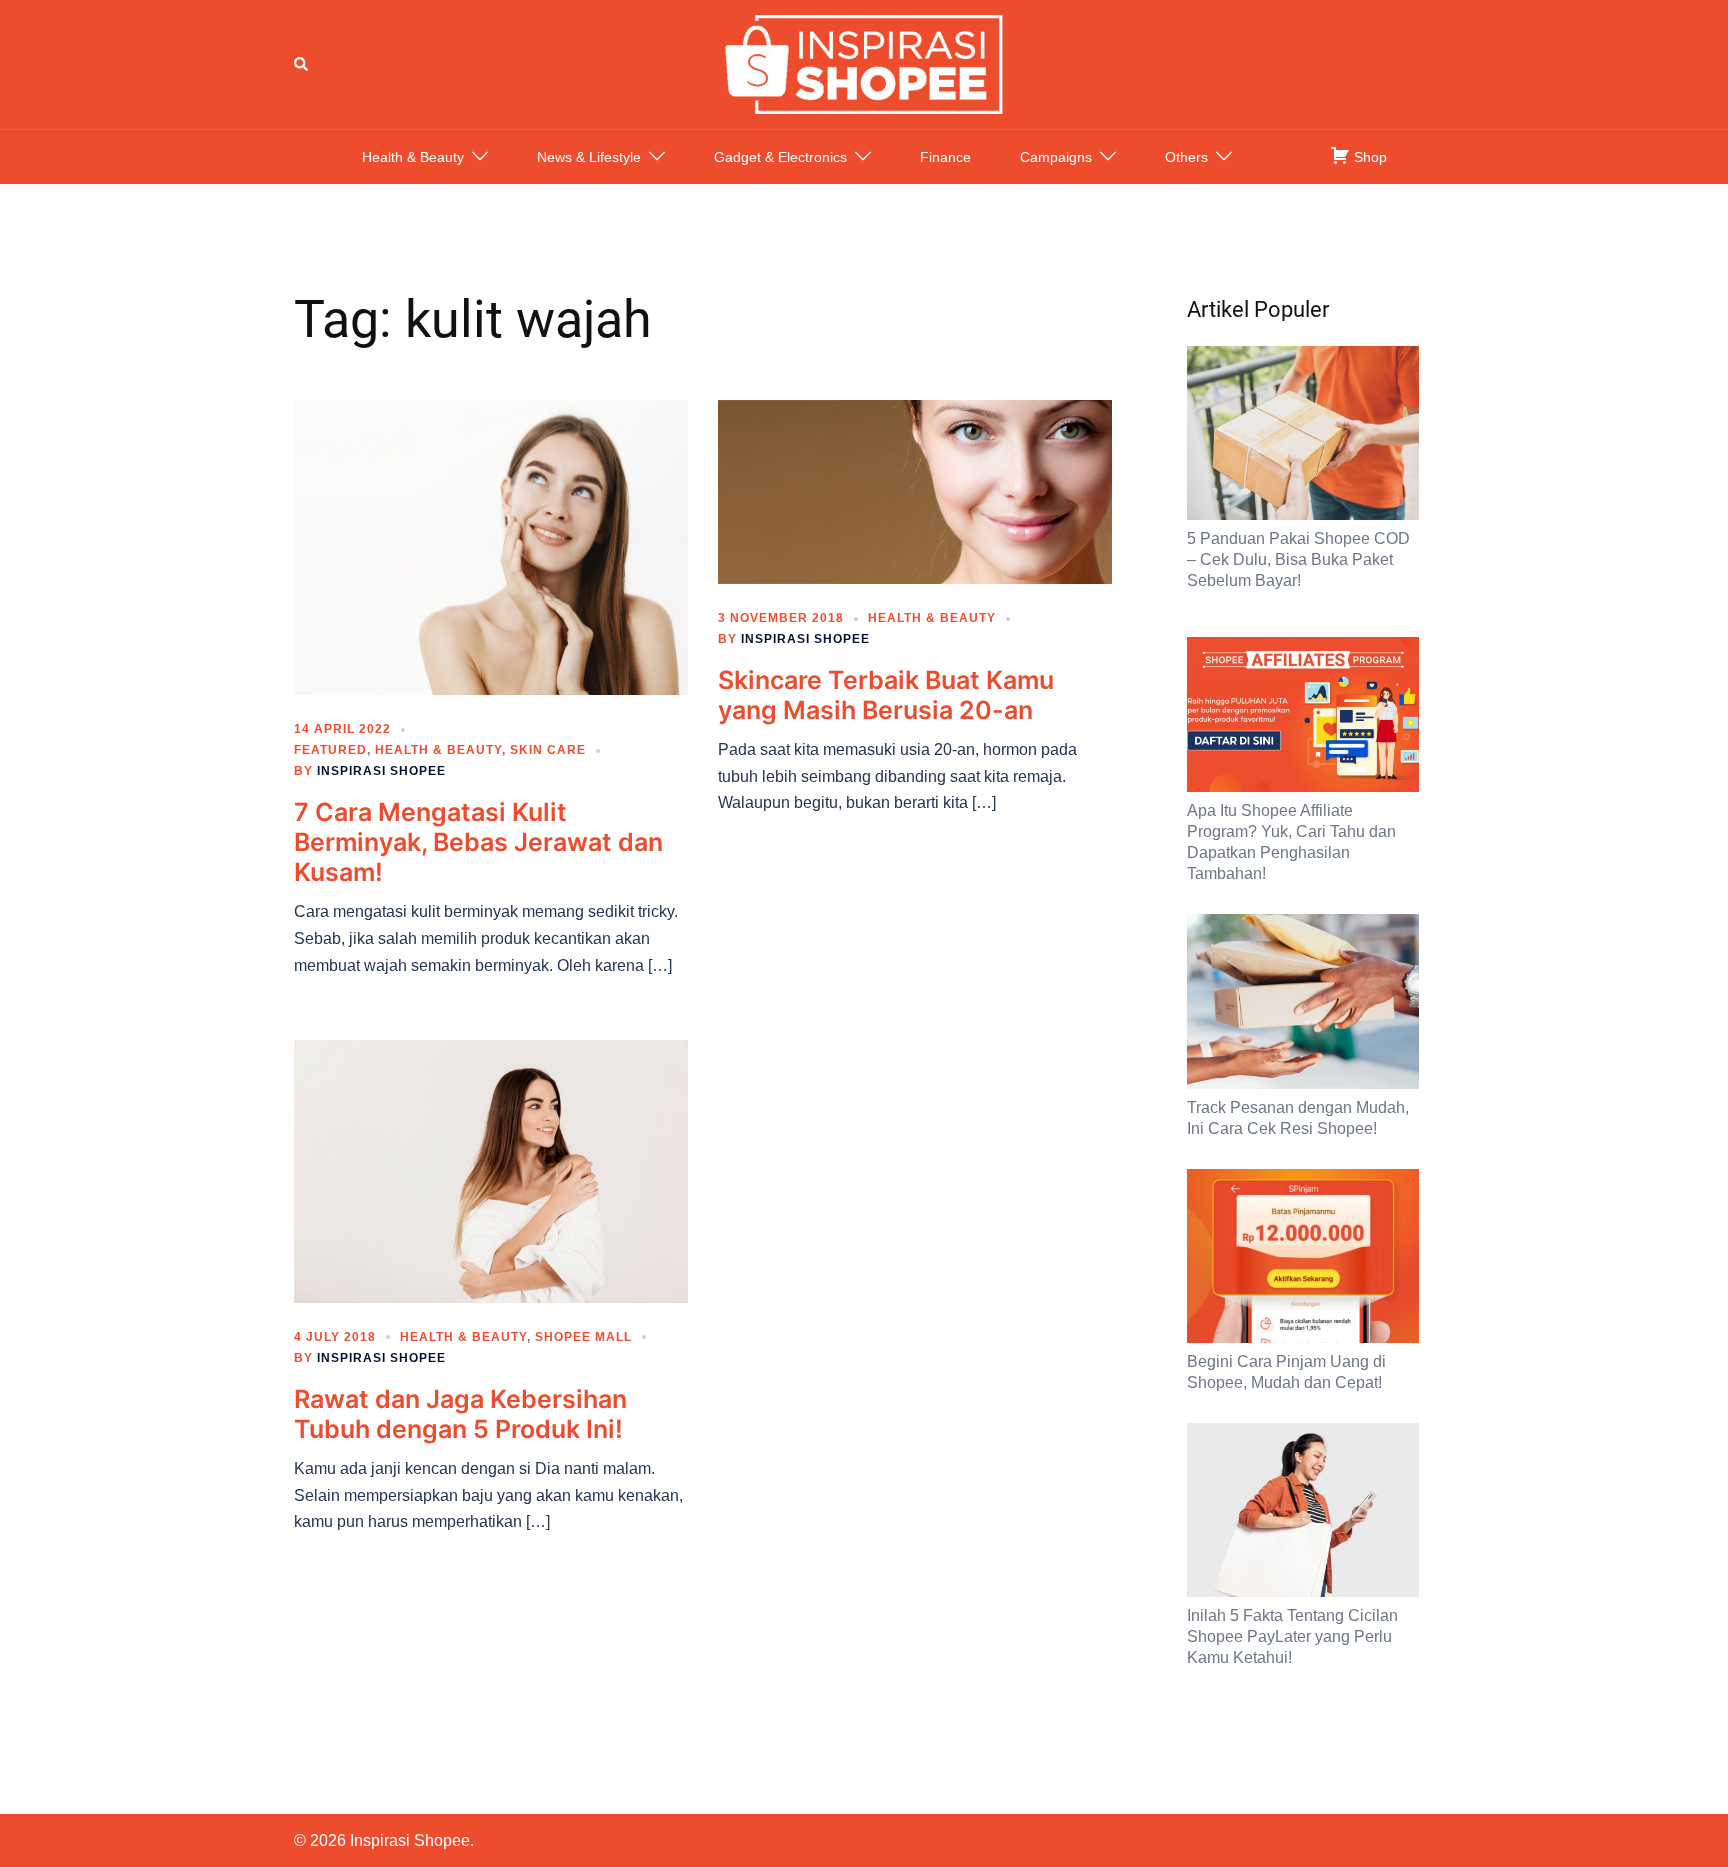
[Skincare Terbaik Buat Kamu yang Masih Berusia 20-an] (915, 491)
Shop (1368, 157)
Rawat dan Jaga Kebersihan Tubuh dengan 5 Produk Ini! (460, 1414)
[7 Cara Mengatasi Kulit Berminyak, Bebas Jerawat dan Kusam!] (491, 546)
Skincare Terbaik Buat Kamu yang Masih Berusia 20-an (886, 695)
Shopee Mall (583, 1337)
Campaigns (1056, 157)
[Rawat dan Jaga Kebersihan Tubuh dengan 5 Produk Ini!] (491, 1170)
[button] (302, 64)
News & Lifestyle (589, 157)
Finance (945, 157)
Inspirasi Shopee (381, 771)
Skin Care (548, 750)
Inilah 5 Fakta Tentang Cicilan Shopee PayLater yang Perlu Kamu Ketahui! (1292, 1636)
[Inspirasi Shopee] (864, 63)
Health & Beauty (413, 157)
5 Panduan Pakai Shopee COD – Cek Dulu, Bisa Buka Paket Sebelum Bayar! (1298, 559)
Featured (330, 750)
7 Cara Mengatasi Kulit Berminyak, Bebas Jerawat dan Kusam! (478, 842)
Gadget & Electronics (780, 157)
